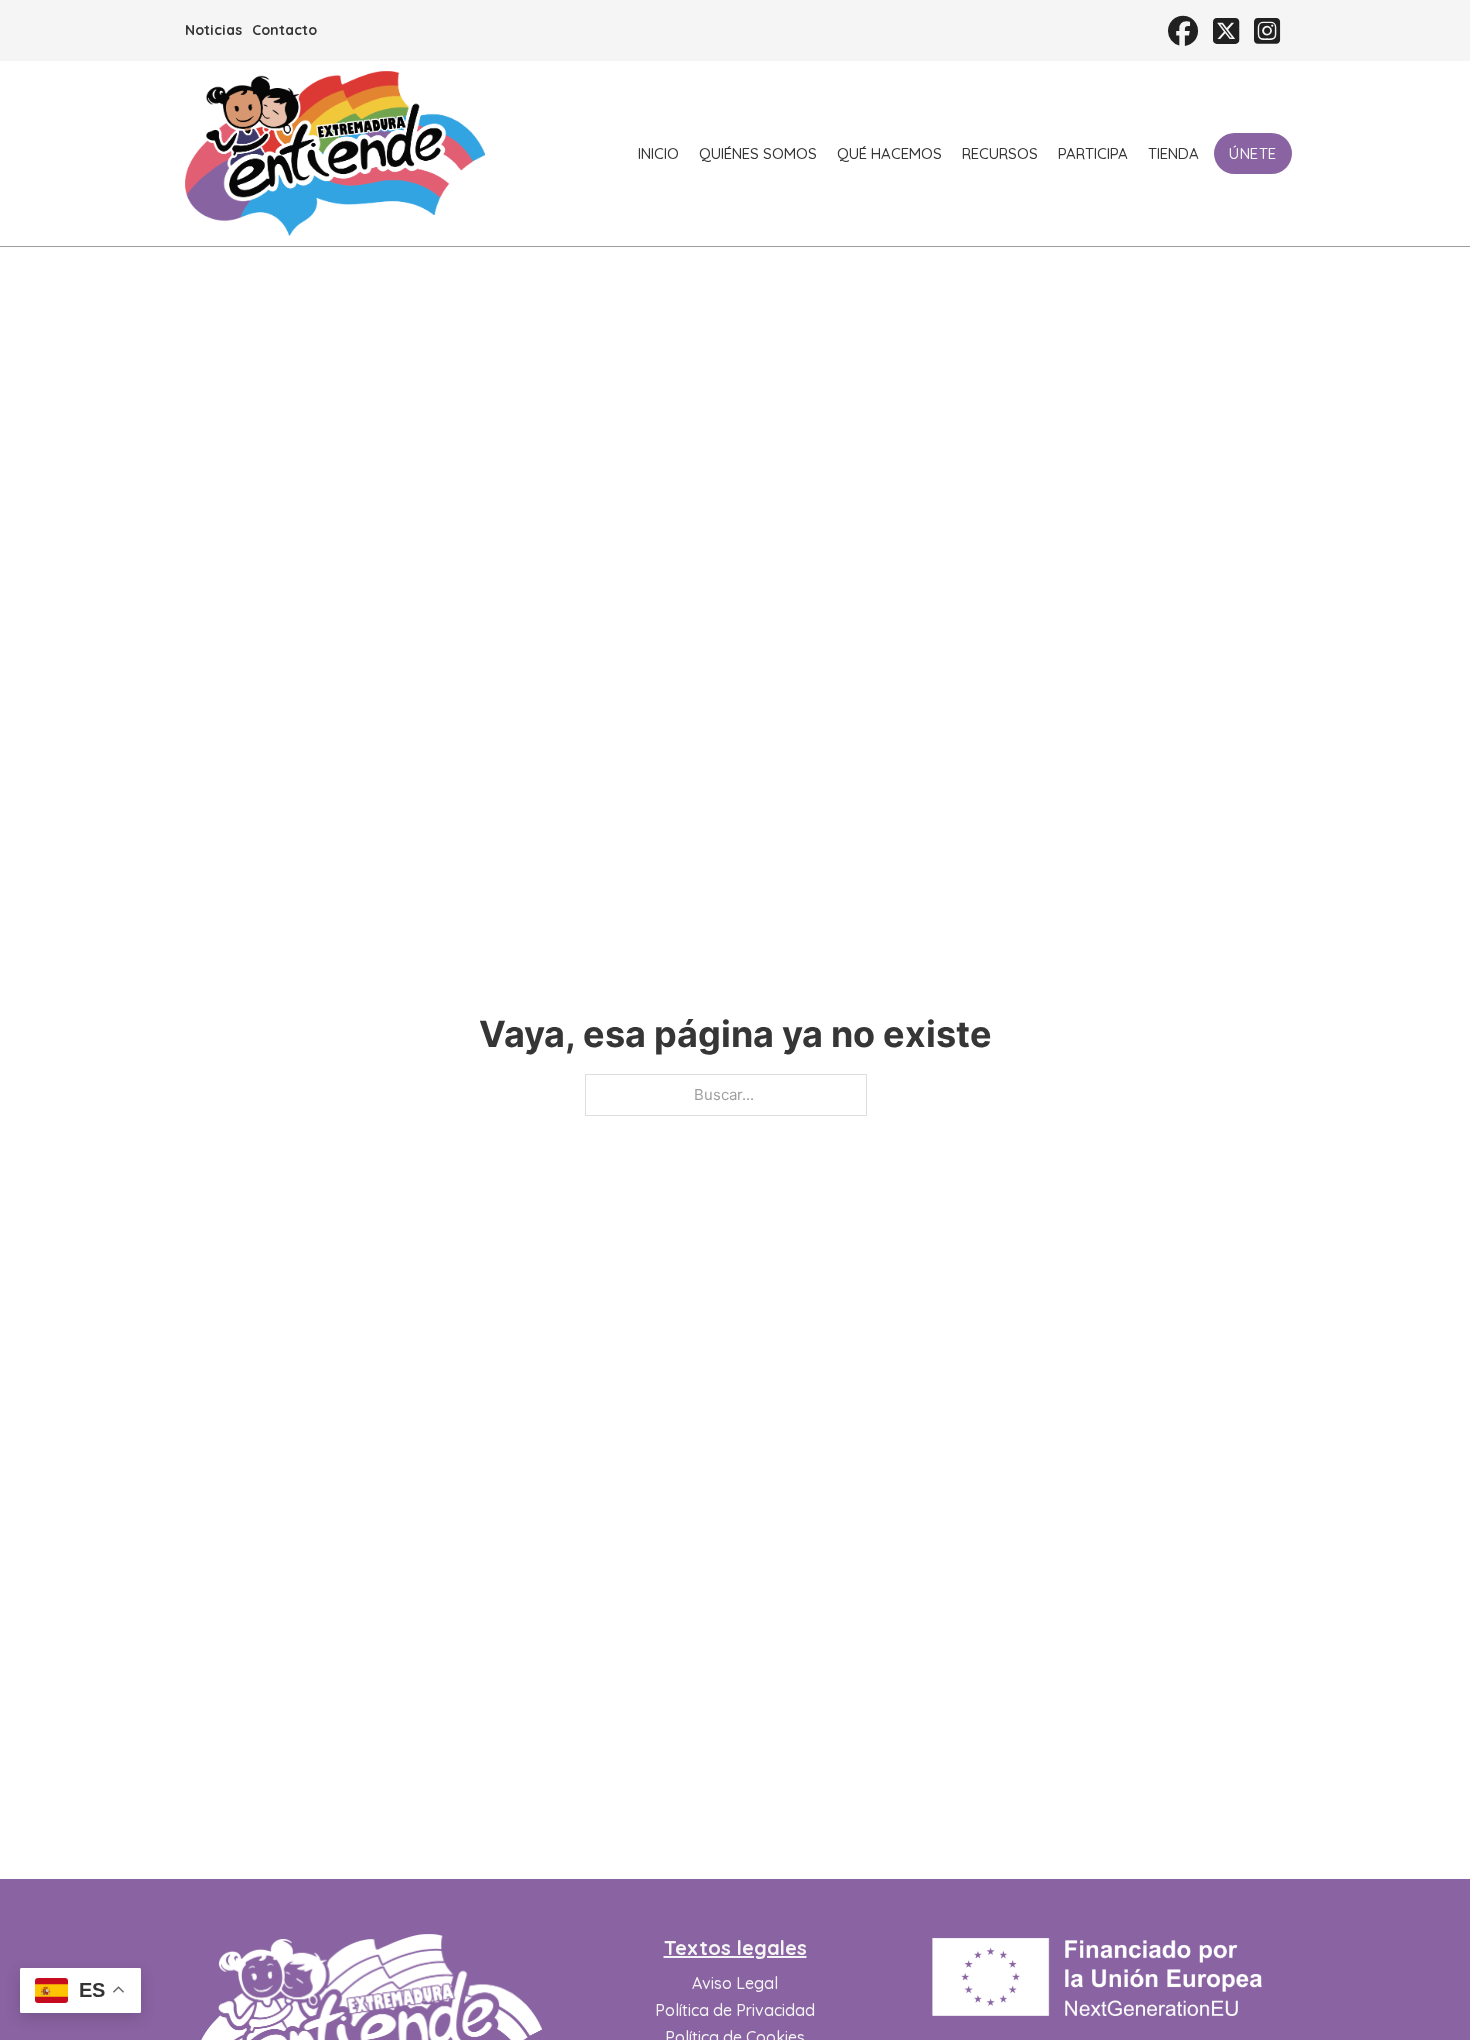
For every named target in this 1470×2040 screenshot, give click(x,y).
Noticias (213, 30)
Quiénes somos (758, 153)
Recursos (1000, 153)
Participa (1093, 153)
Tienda (1173, 153)
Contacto (284, 30)
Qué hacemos (889, 153)
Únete (1253, 153)
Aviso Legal (735, 1983)
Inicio (658, 153)
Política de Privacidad (735, 2010)
